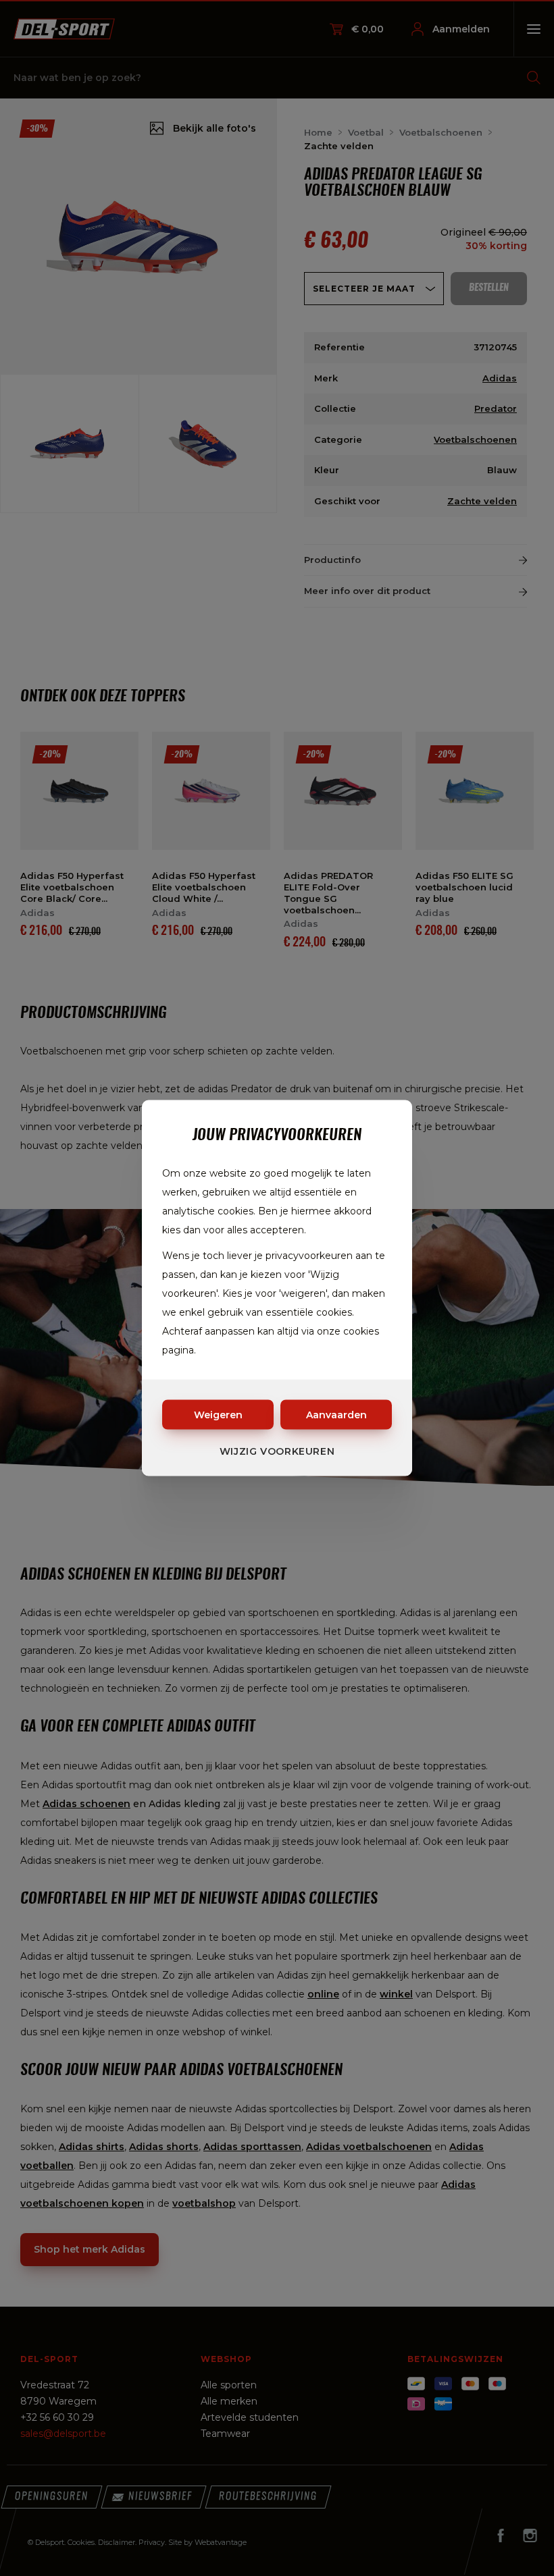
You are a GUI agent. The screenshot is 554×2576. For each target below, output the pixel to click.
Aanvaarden (336, 1415)
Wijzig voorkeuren (277, 1451)
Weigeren (218, 1415)
